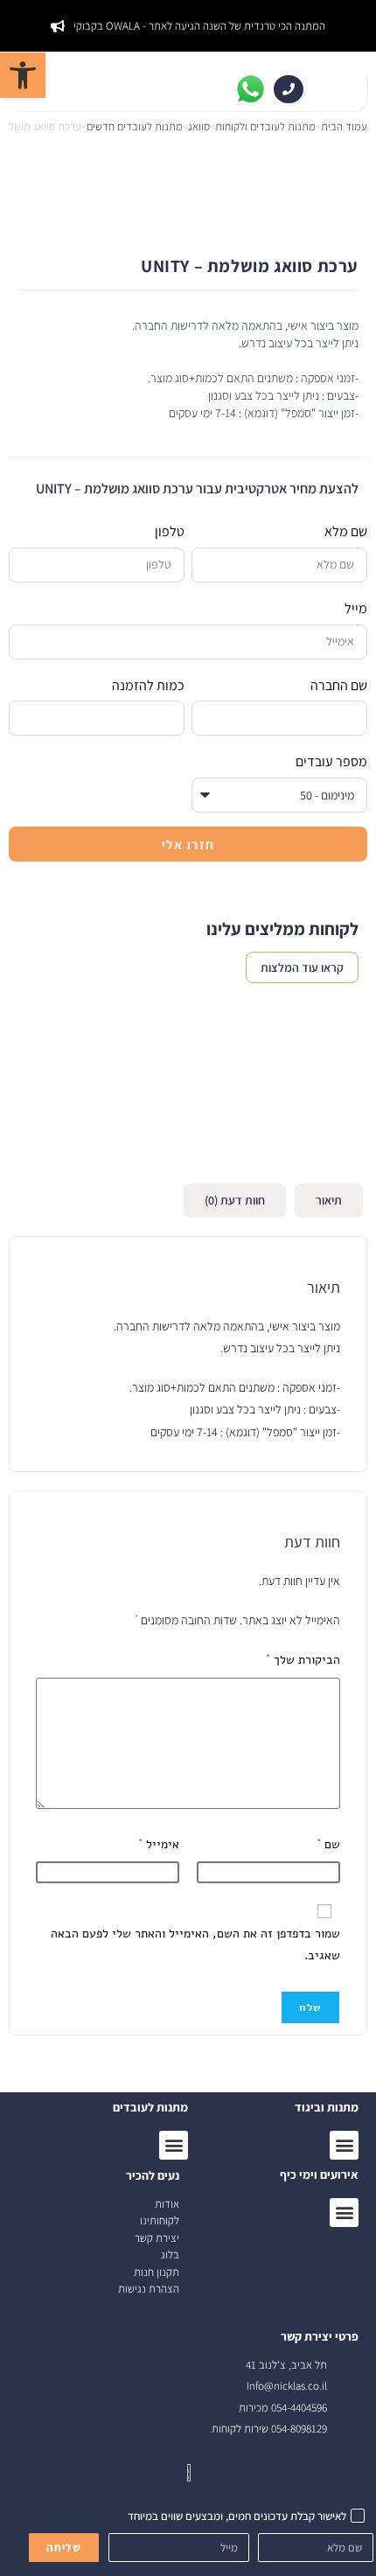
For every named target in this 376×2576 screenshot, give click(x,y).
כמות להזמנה (148, 685)
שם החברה (339, 685)
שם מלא (346, 531)
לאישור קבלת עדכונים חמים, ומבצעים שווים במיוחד (237, 2516)
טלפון (170, 531)
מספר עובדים (331, 761)
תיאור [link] (329, 1200)
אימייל (159, 1844)
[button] (344, 2213)
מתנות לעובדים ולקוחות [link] (265, 126)
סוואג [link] (199, 126)
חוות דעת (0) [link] (235, 1200)
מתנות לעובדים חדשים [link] (135, 126)
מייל (356, 608)
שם (328, 1844)
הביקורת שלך (303, 1660)
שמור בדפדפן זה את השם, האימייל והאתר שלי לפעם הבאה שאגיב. (195, 1944)
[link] (23, 75)
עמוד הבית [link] (344, 126)
